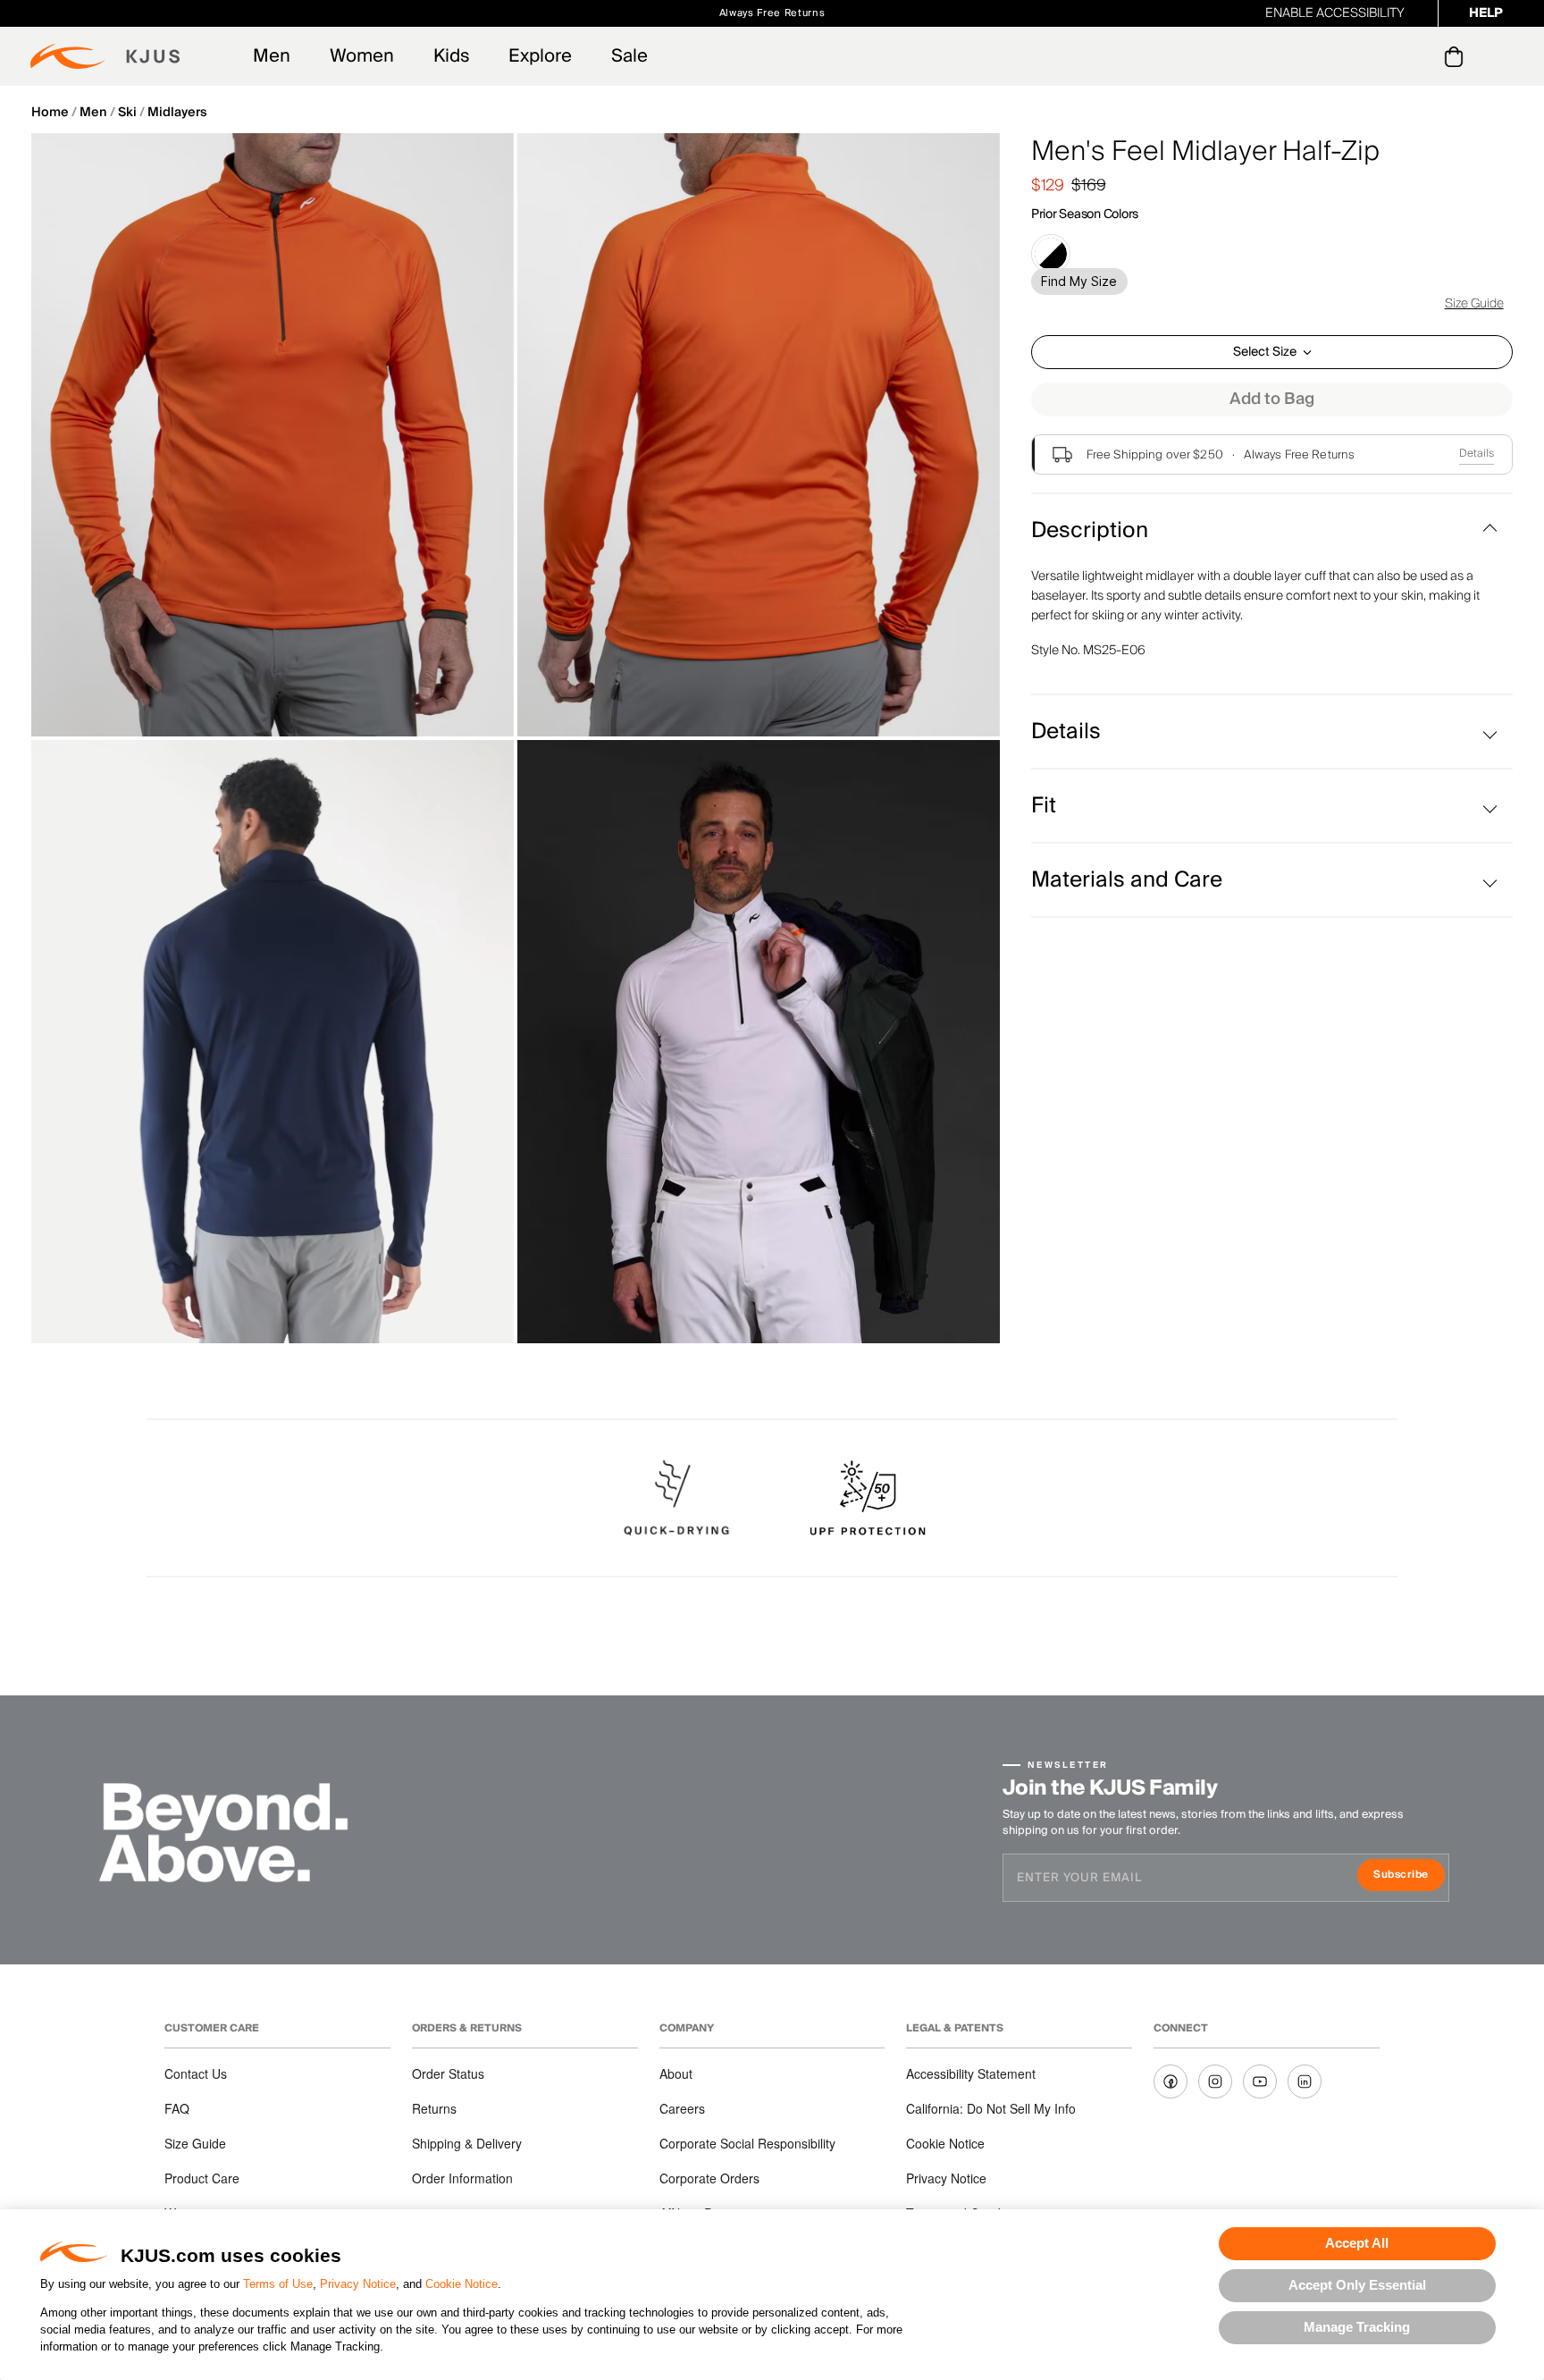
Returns (434, 2108)
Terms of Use (278, 2284)
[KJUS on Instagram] (1215, 2081)
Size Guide (1474, 304)
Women (362, 56)
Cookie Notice (462, 2284)
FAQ (177, 2108)
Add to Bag (1272, 399)
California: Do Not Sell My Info (991, 2108)
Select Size (1265, 352)
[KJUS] (105, 56)
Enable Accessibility (1335, 13)
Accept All (1357, 2243)
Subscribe (1409, 1876)
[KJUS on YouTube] (1260, 2081)
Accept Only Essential (1357, 2285)
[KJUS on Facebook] (1171, 2081)
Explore (540, 56)
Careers (682, 2108)
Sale (629, 56)
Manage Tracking (1357, 2327)
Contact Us (196, 2073)
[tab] (1457, 56)
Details (1477, 454)
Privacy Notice (358, 2284)
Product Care (202, 2178)
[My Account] (1418, 56)
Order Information (462, 2178)
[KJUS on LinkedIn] (1305, 2081)
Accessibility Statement (971, 2073)
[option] (273, 435)
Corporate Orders (709, 2178)
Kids (451, 56)
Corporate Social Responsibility (747, 2143)
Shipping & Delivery (467, 2143)
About (676, 2073)
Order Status (448, 2073)
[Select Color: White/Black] (1051, 254)
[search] (1382, 57)
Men (272, 56)
